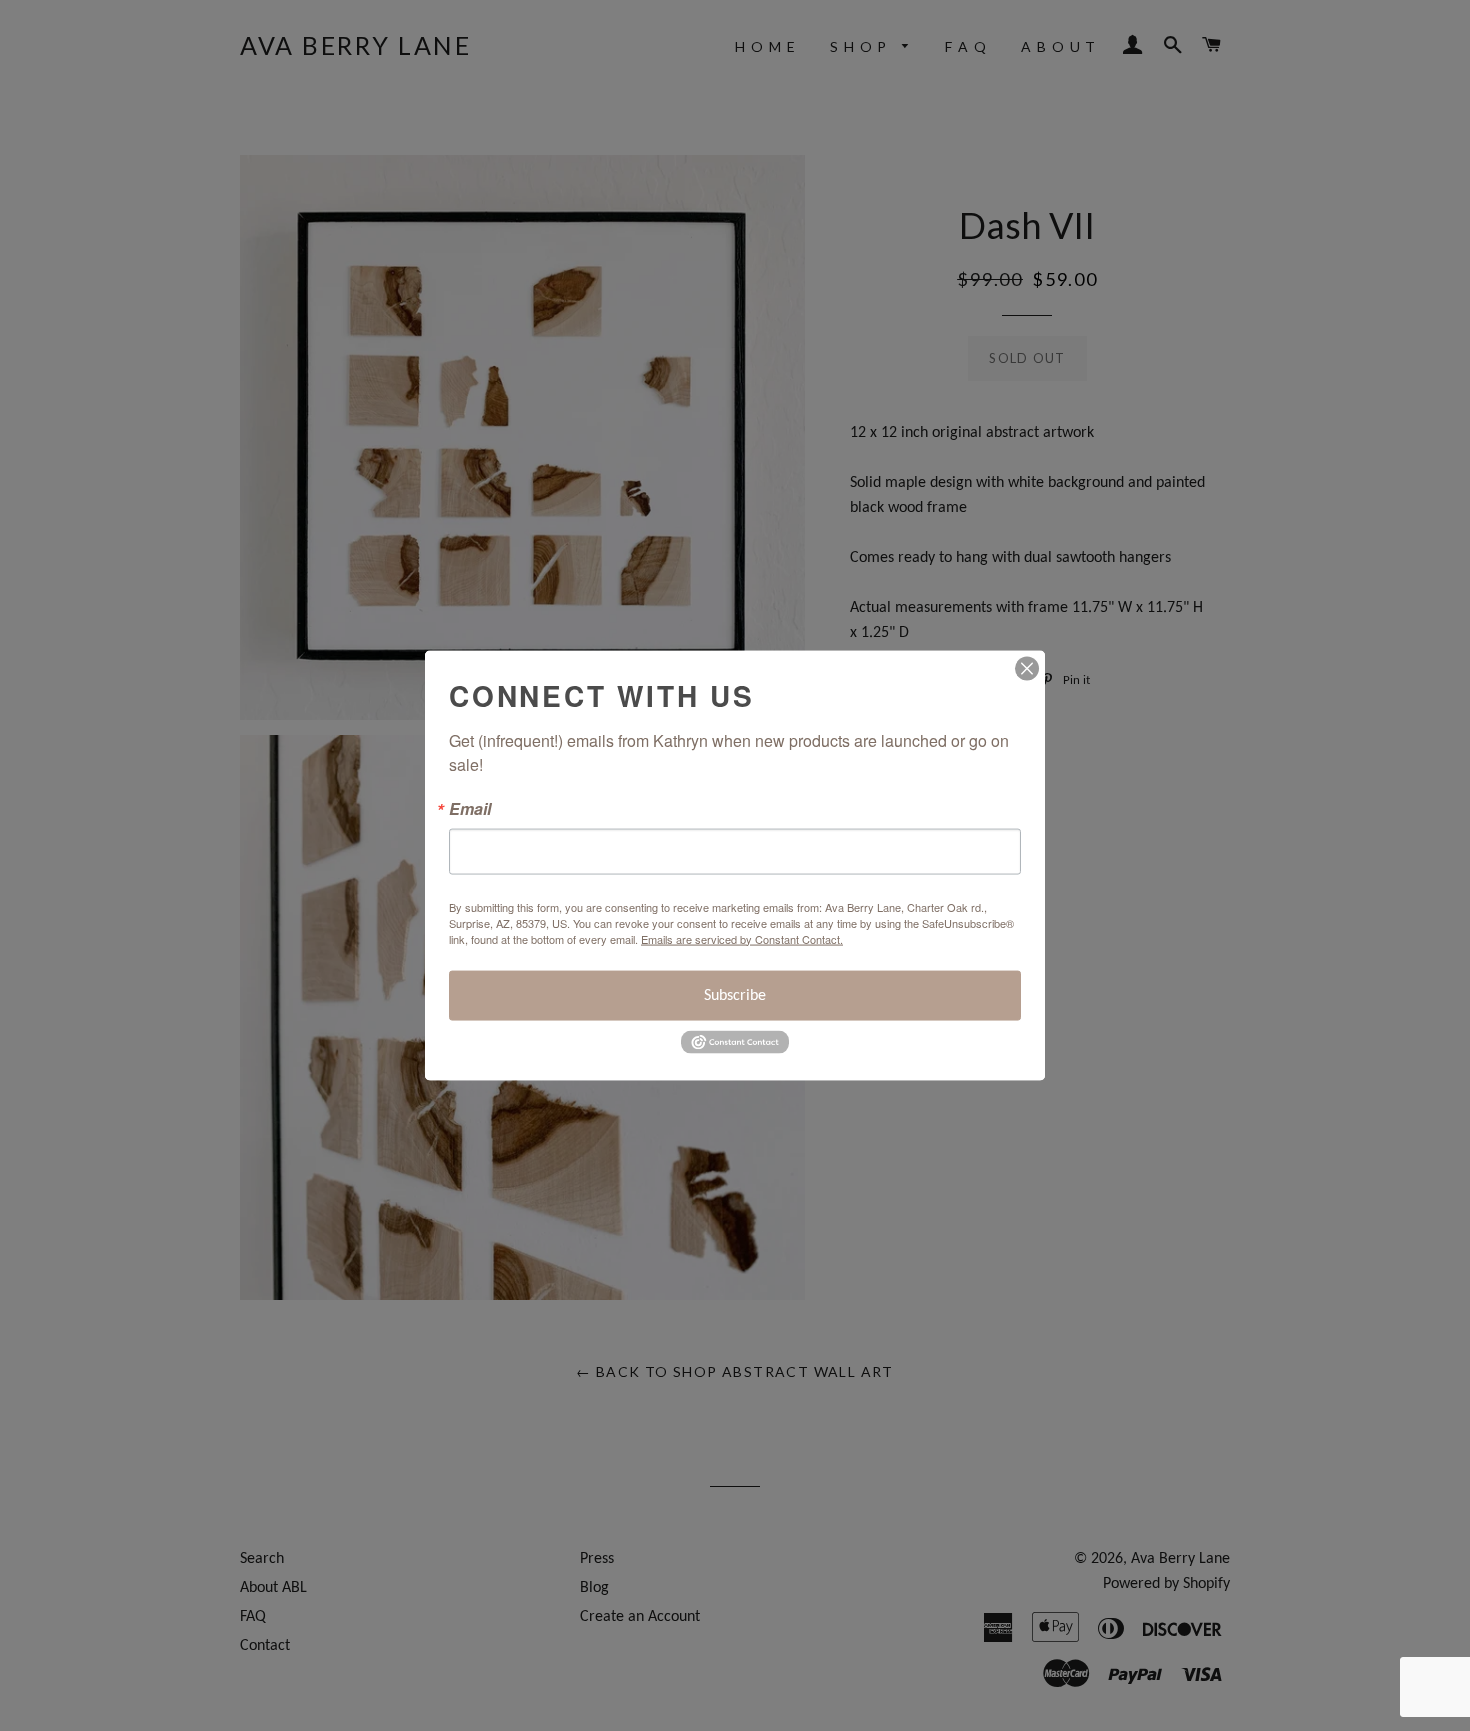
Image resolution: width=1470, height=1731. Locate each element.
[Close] (1027, 668)
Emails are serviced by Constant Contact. (742, 938)
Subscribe (735, 995)
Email (470, 808)
